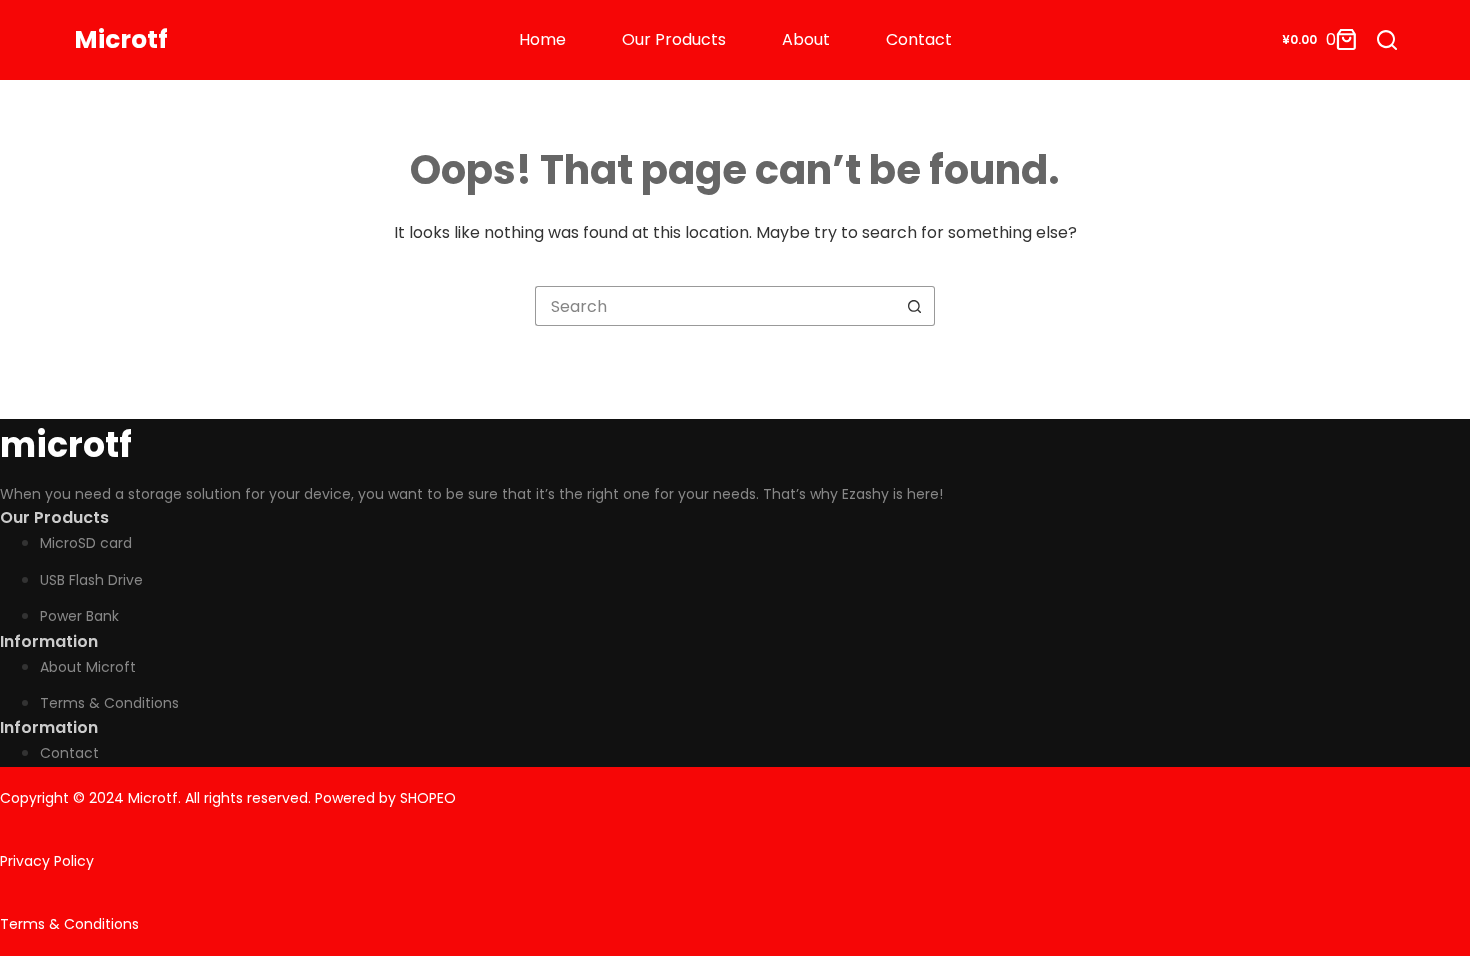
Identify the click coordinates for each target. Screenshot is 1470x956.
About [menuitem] (806, 39)
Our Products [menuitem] (674, 39)
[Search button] (915, 306)
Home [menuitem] (542, 39)
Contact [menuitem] (919, 39)
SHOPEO (428, 798)
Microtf (121, 39)
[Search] (1387, 40)
